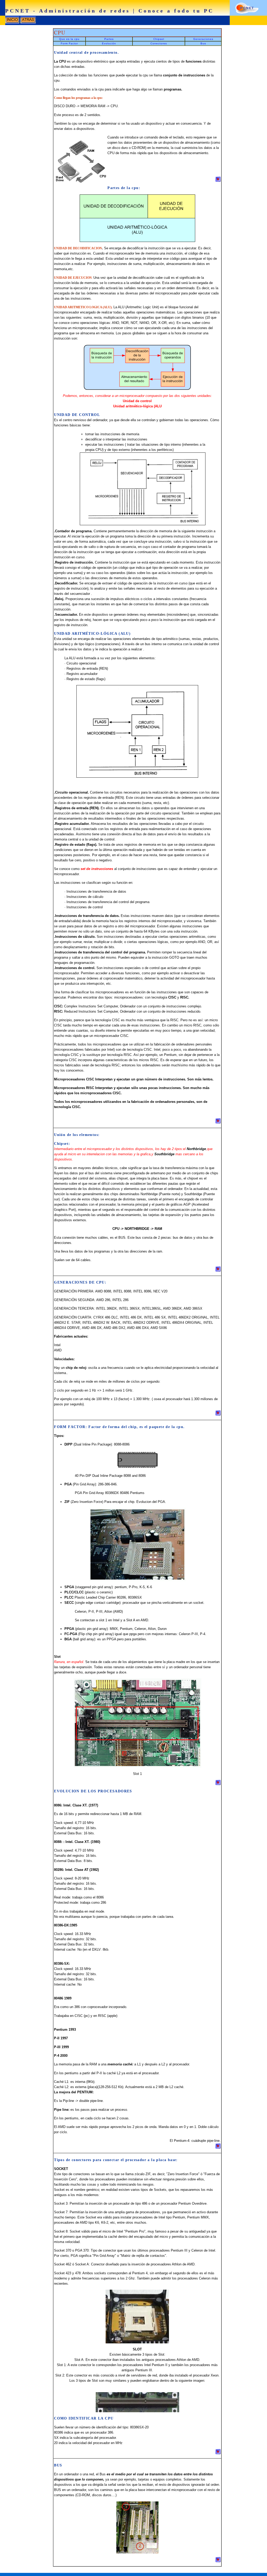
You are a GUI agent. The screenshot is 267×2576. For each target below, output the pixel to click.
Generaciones (203, 39)
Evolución (109, 43)
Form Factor (69, 43)
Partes (109, 39)
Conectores (159, 43)
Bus (203, 43)
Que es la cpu (69, 39)
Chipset (159, 39)
